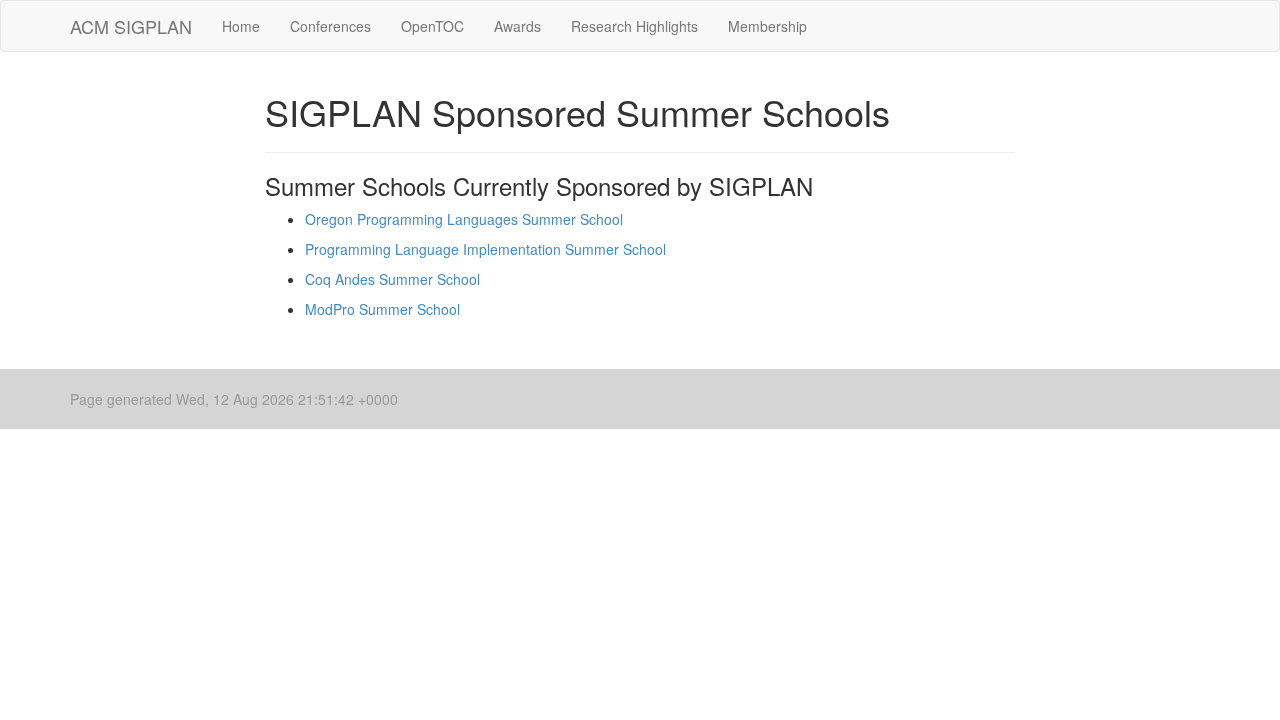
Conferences (330, 26)
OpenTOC (432, 26)
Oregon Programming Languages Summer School (464, 219)
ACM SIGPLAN (131, 26)
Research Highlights (634, 26)
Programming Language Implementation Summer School (485, 249)
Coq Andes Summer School (392, 279)
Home (241, 26)
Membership (767, 26)
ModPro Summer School (382, 309)
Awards (517, 26)
